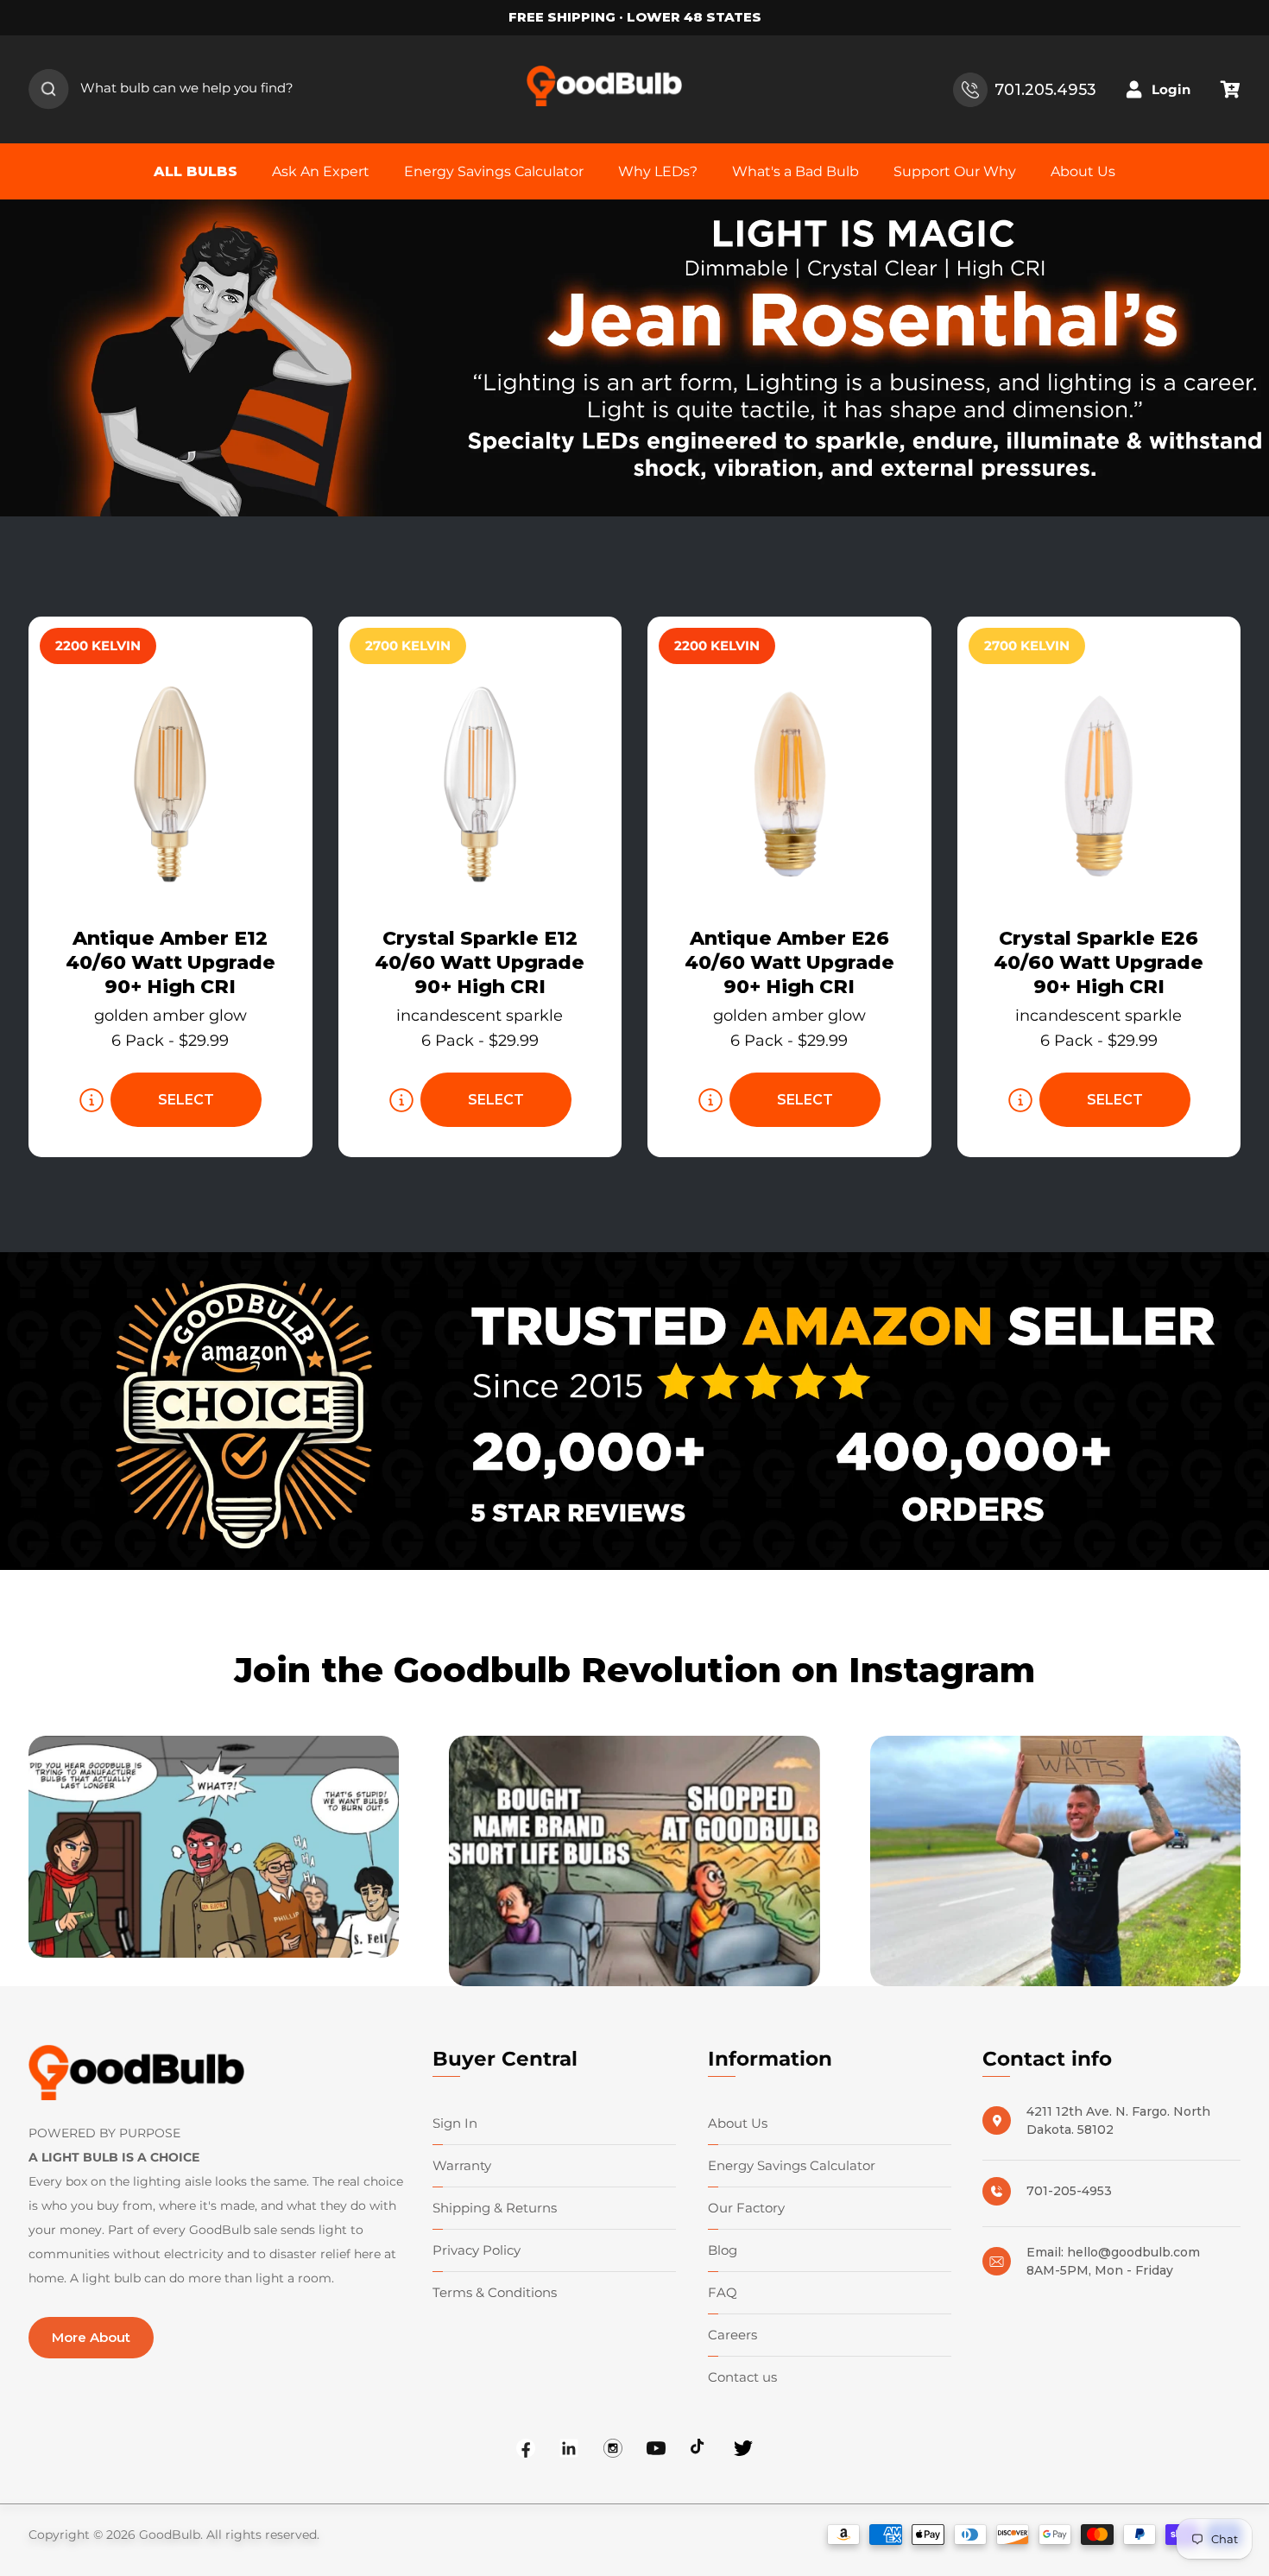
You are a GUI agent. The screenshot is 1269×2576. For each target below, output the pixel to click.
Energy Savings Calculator (792, 2165)
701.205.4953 (1045, 89)
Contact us (742, 2377)
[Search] (49, 90)
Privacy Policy (477, 2250)
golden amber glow (170, 1016)
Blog (723, 2250)
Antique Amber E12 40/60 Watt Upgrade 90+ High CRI (170, 962)
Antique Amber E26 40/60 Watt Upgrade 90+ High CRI (789, 962)
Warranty (462, 2165)
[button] (1230, 90)
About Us (738, 2123)
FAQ (723, 2292)
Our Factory (746, 2208)
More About (91, 2337)
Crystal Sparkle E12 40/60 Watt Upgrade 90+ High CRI (480, 962)
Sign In (455, 2123)
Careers (732, 2335)
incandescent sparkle (480, 1016)
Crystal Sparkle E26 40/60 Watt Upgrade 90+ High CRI (1099, 962)
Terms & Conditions (495, 2292)
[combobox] (176, 90)
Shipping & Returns (495, 2208)
